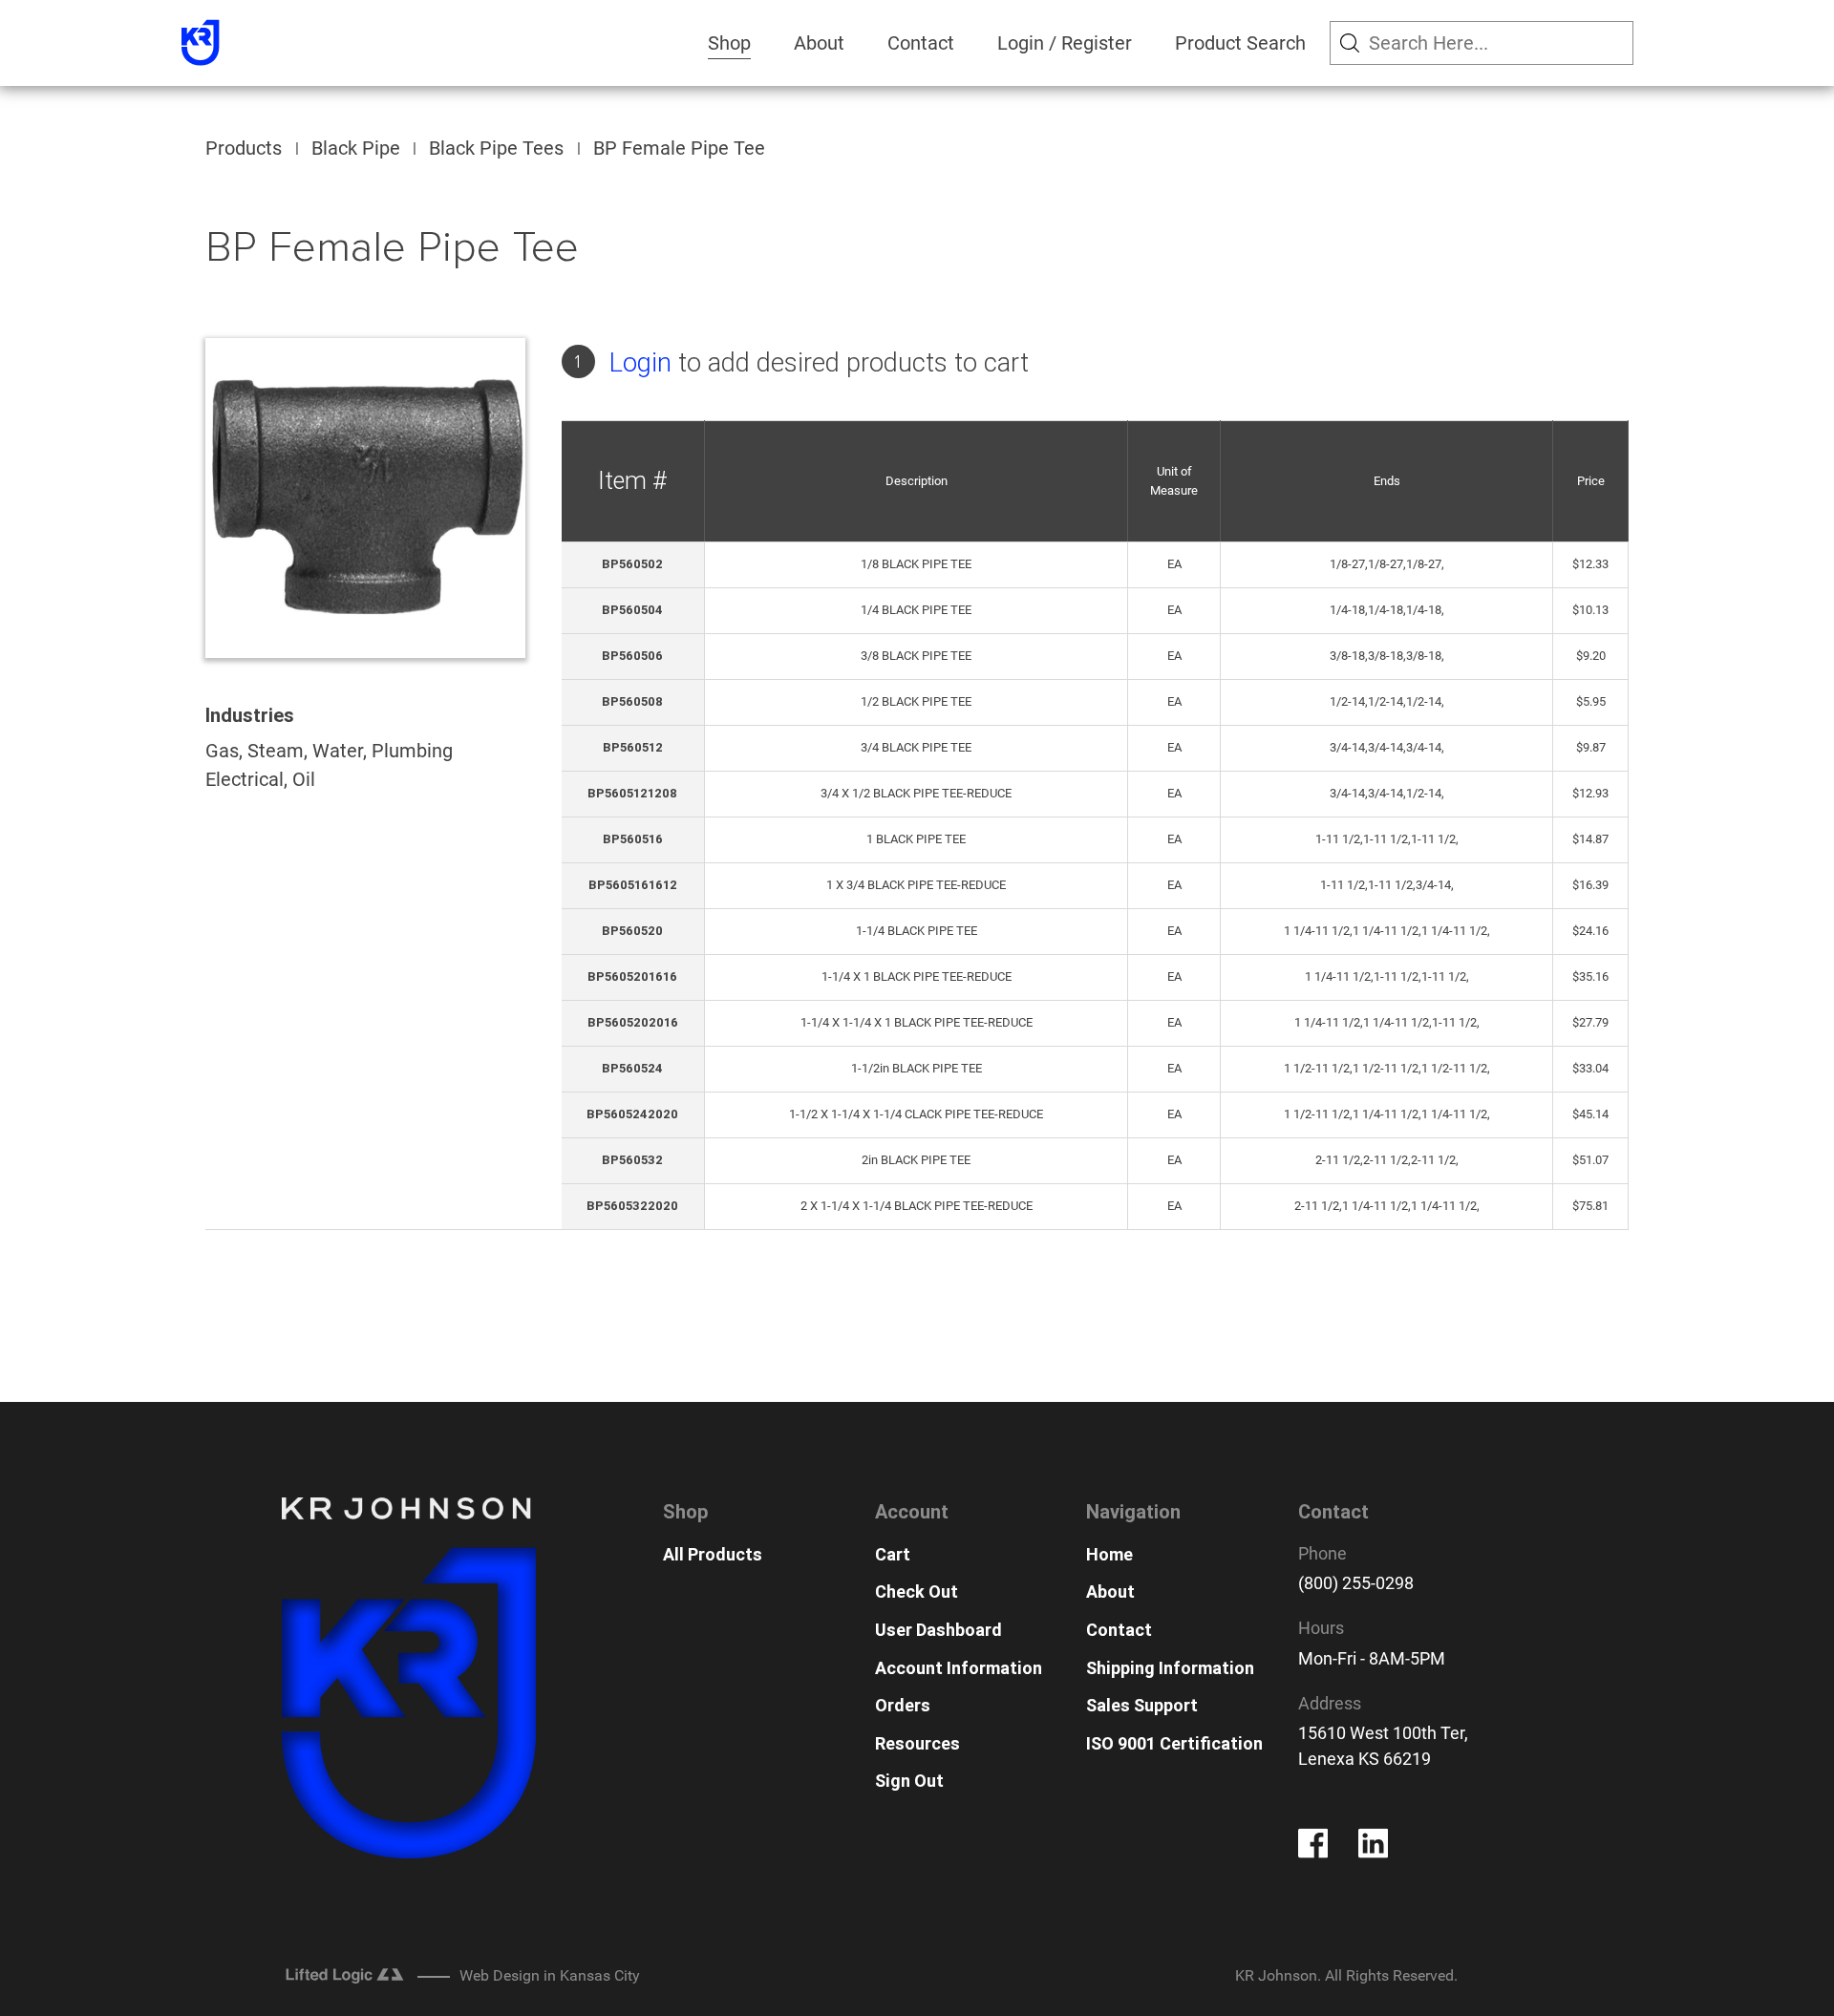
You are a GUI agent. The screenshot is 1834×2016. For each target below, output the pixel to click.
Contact (921, 43)
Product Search (1240, 43)
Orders (903, 1705)
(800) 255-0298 (1356, 1583)
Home (1109, 1554)
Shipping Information (1170, 1668)
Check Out (917, 1592)
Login (640, 362)
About (819, 43)
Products (244, 148)
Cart (893, 1554)
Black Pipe (356, 148)
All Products (713, 1554)
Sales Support (1142, 1705)
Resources (917, 1743)
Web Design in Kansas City (550, 1975)
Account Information (959, 1668)
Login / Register (1065, 43)
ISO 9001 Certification (1174, 1743)
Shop (729, 43)
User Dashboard (938, 1630)
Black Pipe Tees (496, 148)
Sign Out (909, 1781)
